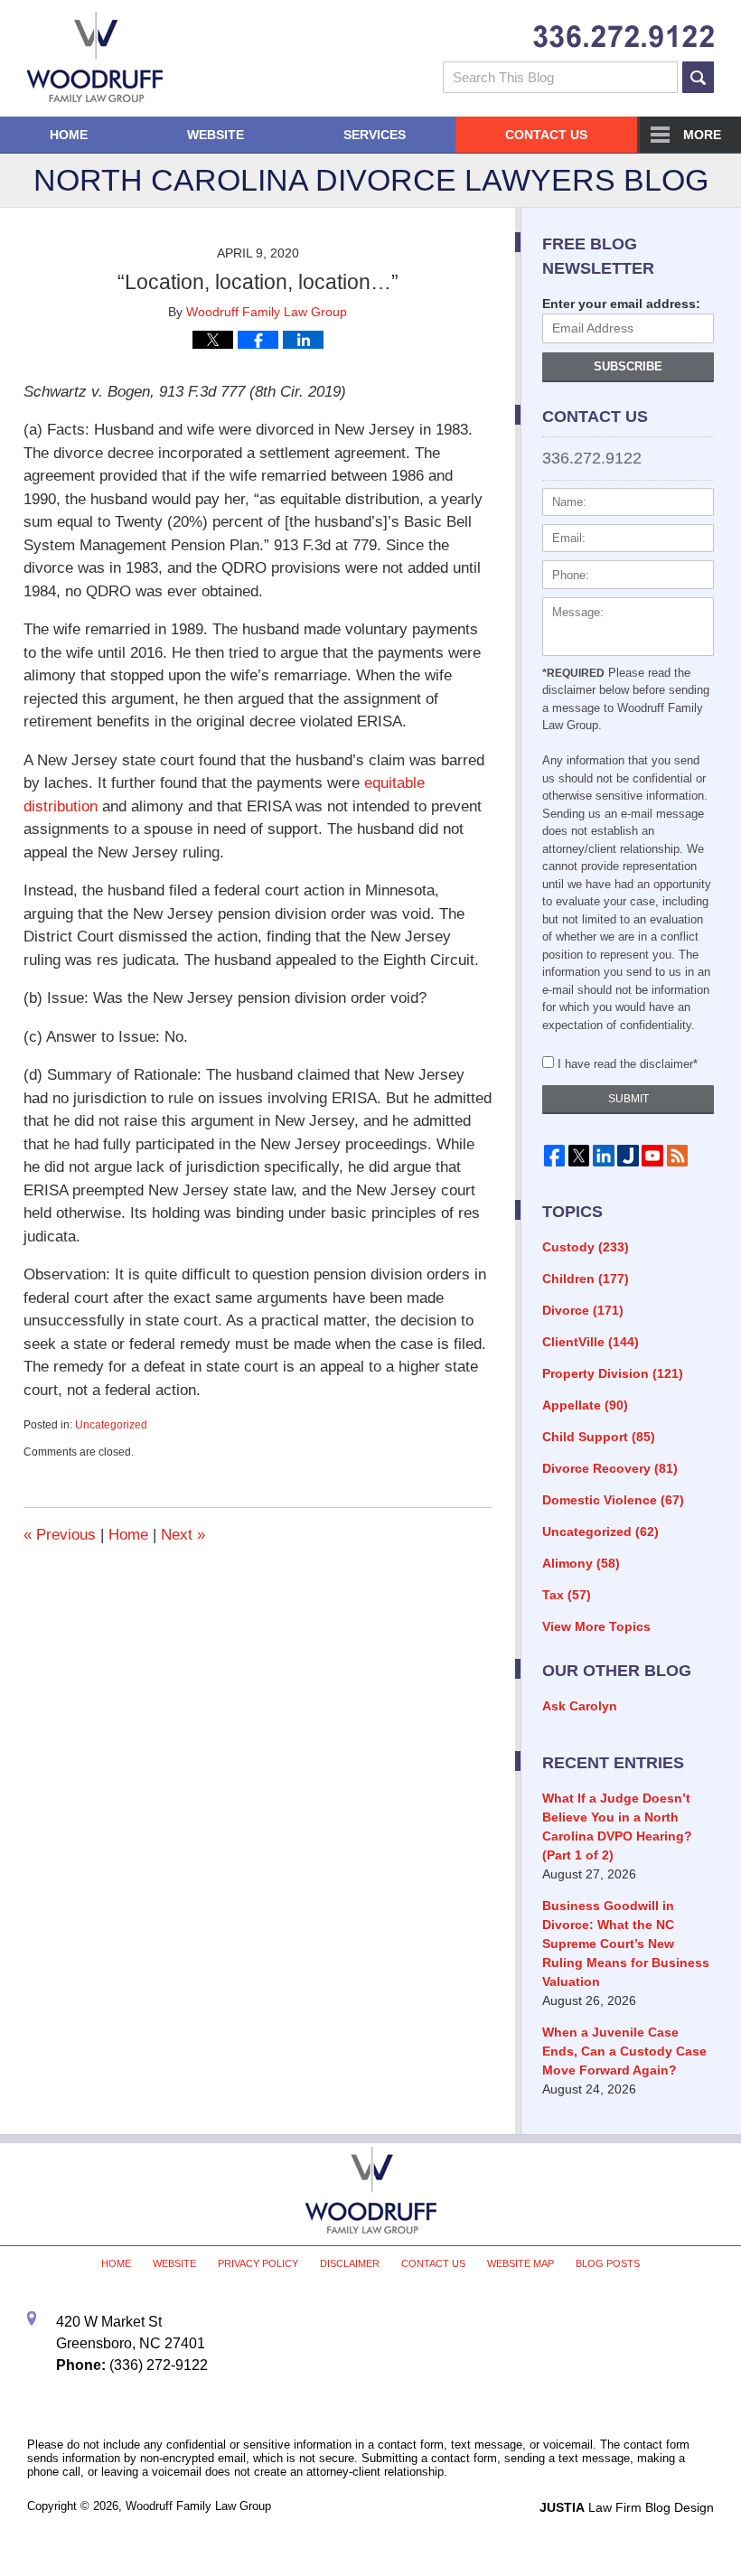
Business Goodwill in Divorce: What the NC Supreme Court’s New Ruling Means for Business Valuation (626, 1944)
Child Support (599, 1437)
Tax (567, 1595)
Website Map (521, 2263)
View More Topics (596, 1626)
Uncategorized (111, 1425)
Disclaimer (350, 2263)
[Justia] (628, 1155)
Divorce (583, 1310)
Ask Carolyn (580, 1706)
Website (216, 135)
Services (375, 135)
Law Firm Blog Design (627, 2507)
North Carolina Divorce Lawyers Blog (95, 57)
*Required (573, 673)
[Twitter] (579, 1155)
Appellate (585, 1405)
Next (183, 1535)
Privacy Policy (258, 2263)
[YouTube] (653, 1155)
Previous (60, 1535)
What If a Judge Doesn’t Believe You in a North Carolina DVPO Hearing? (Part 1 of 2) (617, 1827)
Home (69, 135)
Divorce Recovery (610, 1468)
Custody (586, 1247)
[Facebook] (554, 1155)
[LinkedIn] (603, 1155)
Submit (628, 1099)
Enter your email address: (621, 304)
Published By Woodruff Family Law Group (624, 37)
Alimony (581, 1563)
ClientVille (591, 1342)
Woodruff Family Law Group (198, 2506)
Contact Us (546, 135)
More (702, 135)
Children (586, 1279)
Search (698, 77)
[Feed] (677, 1155)
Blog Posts (608, 2263)
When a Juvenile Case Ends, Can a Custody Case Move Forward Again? (624, 2051)
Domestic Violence (613, 1500)
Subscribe (628, 366)
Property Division (613, 1373)
